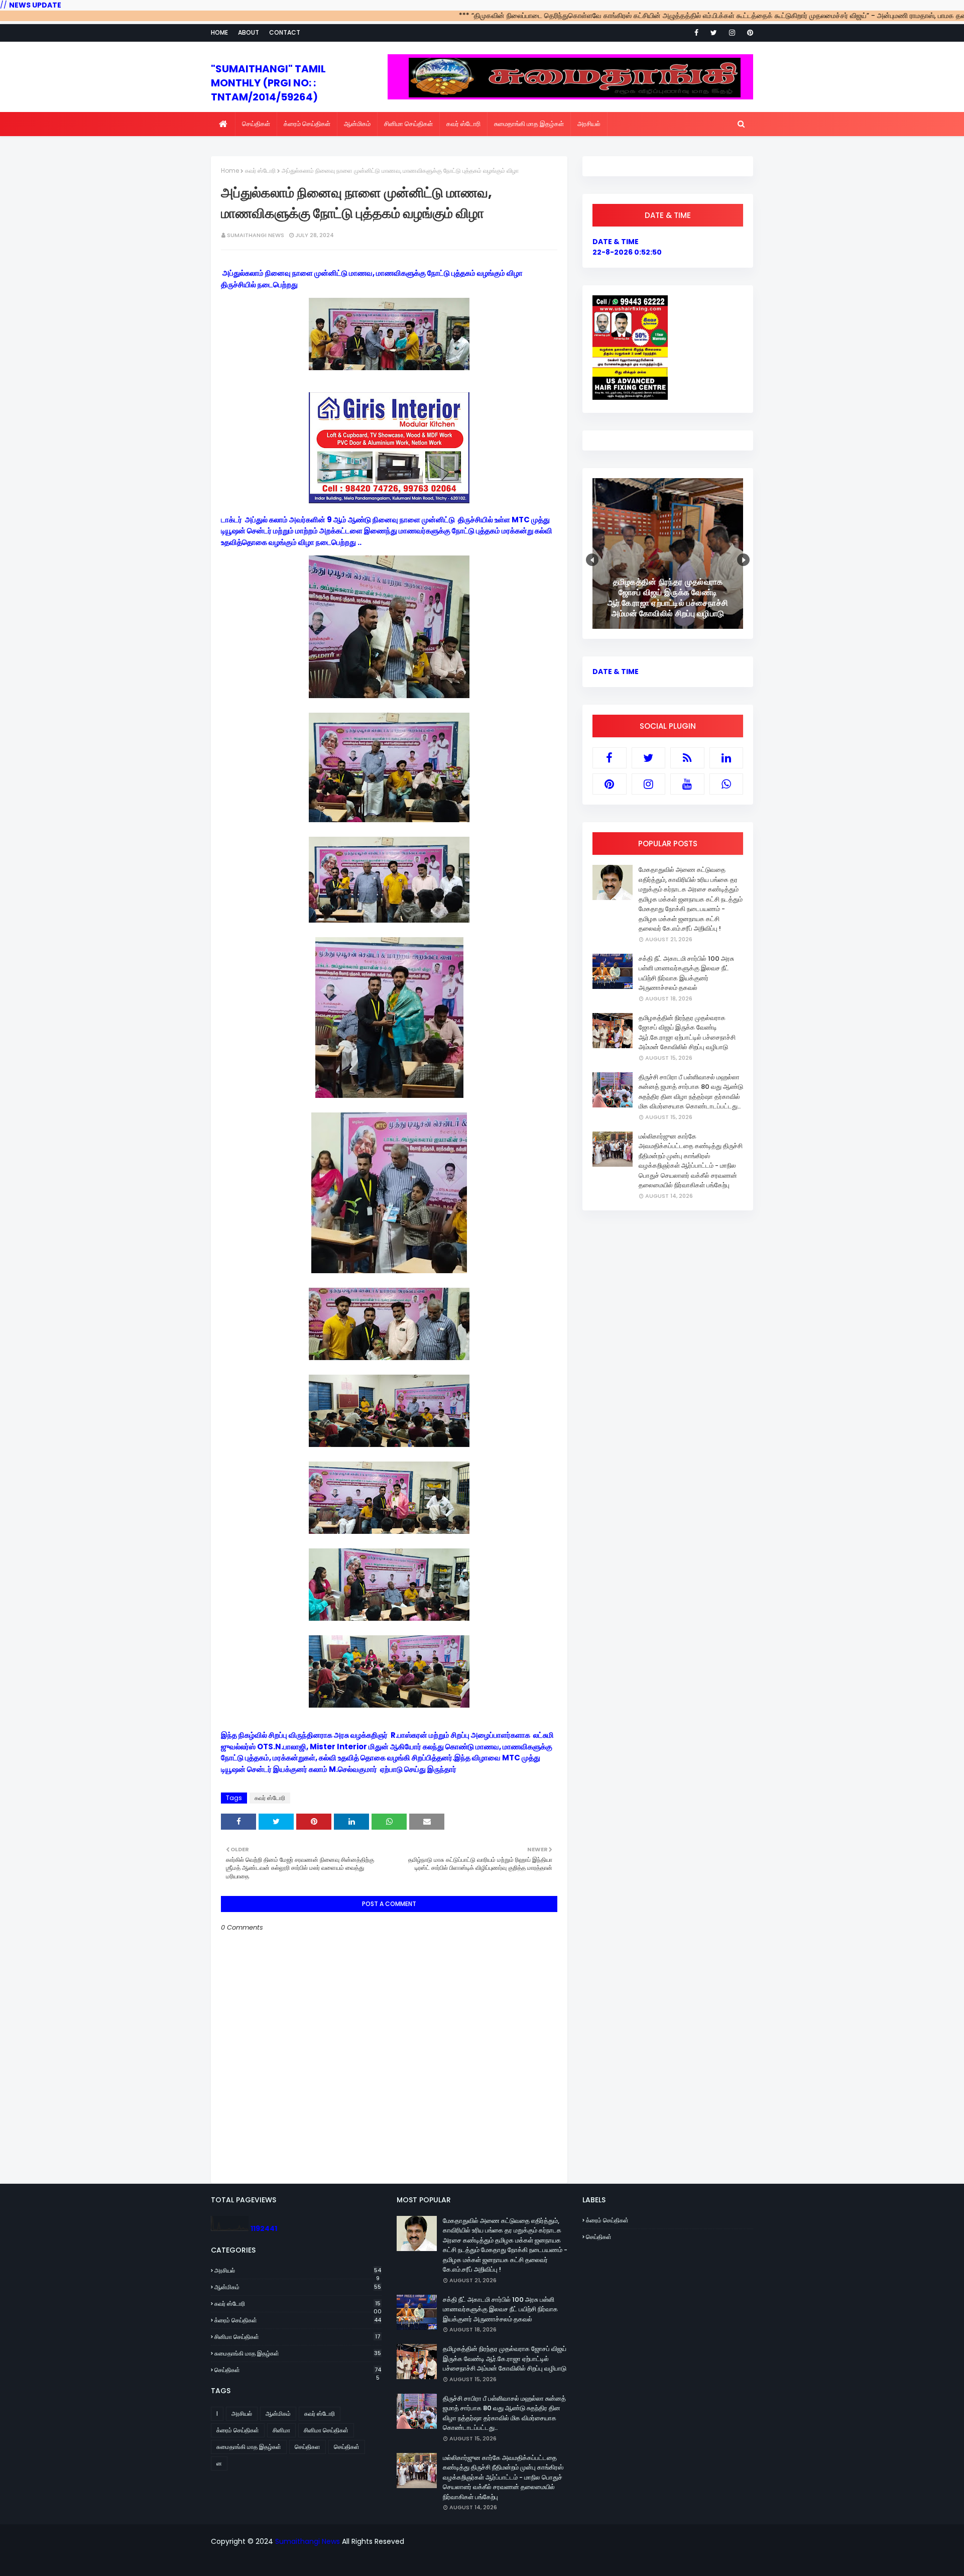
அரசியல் (298, 2271)
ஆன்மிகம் (298, 2287)
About (249, 32)
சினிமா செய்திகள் (297, 2337)
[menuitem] (223, 124)
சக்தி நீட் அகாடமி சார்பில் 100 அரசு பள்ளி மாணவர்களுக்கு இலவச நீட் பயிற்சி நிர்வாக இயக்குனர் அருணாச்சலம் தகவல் (686, 973)
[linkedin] (727, 758)
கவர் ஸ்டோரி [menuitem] (463, 124)
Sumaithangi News (256, 235)
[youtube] (687, 784)
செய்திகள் (298, 2370)
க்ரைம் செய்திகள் (298, 2320)
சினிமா (281, 2430)
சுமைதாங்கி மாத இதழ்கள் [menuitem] (529, 124)
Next (743, 560)
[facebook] (696, 33)
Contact (285, 32)
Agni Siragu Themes (507, 2562)
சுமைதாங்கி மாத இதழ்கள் (298, 2353)
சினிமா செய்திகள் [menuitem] (408, 124)
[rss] (687, 758)
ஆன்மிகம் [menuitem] (357, 124)
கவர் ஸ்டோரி (260, 171)
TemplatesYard (400, 2562)
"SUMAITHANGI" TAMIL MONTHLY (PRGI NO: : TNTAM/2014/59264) (268, 83)
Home (219, 32)
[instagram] (732, 33)
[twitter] (714, 33)
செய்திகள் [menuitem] (256, 124)
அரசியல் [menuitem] (589, 124)
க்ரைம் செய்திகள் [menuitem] (307, 124)
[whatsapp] (727, 784)
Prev (592, 560)
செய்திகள (308, 2447)
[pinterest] (748, 33)
